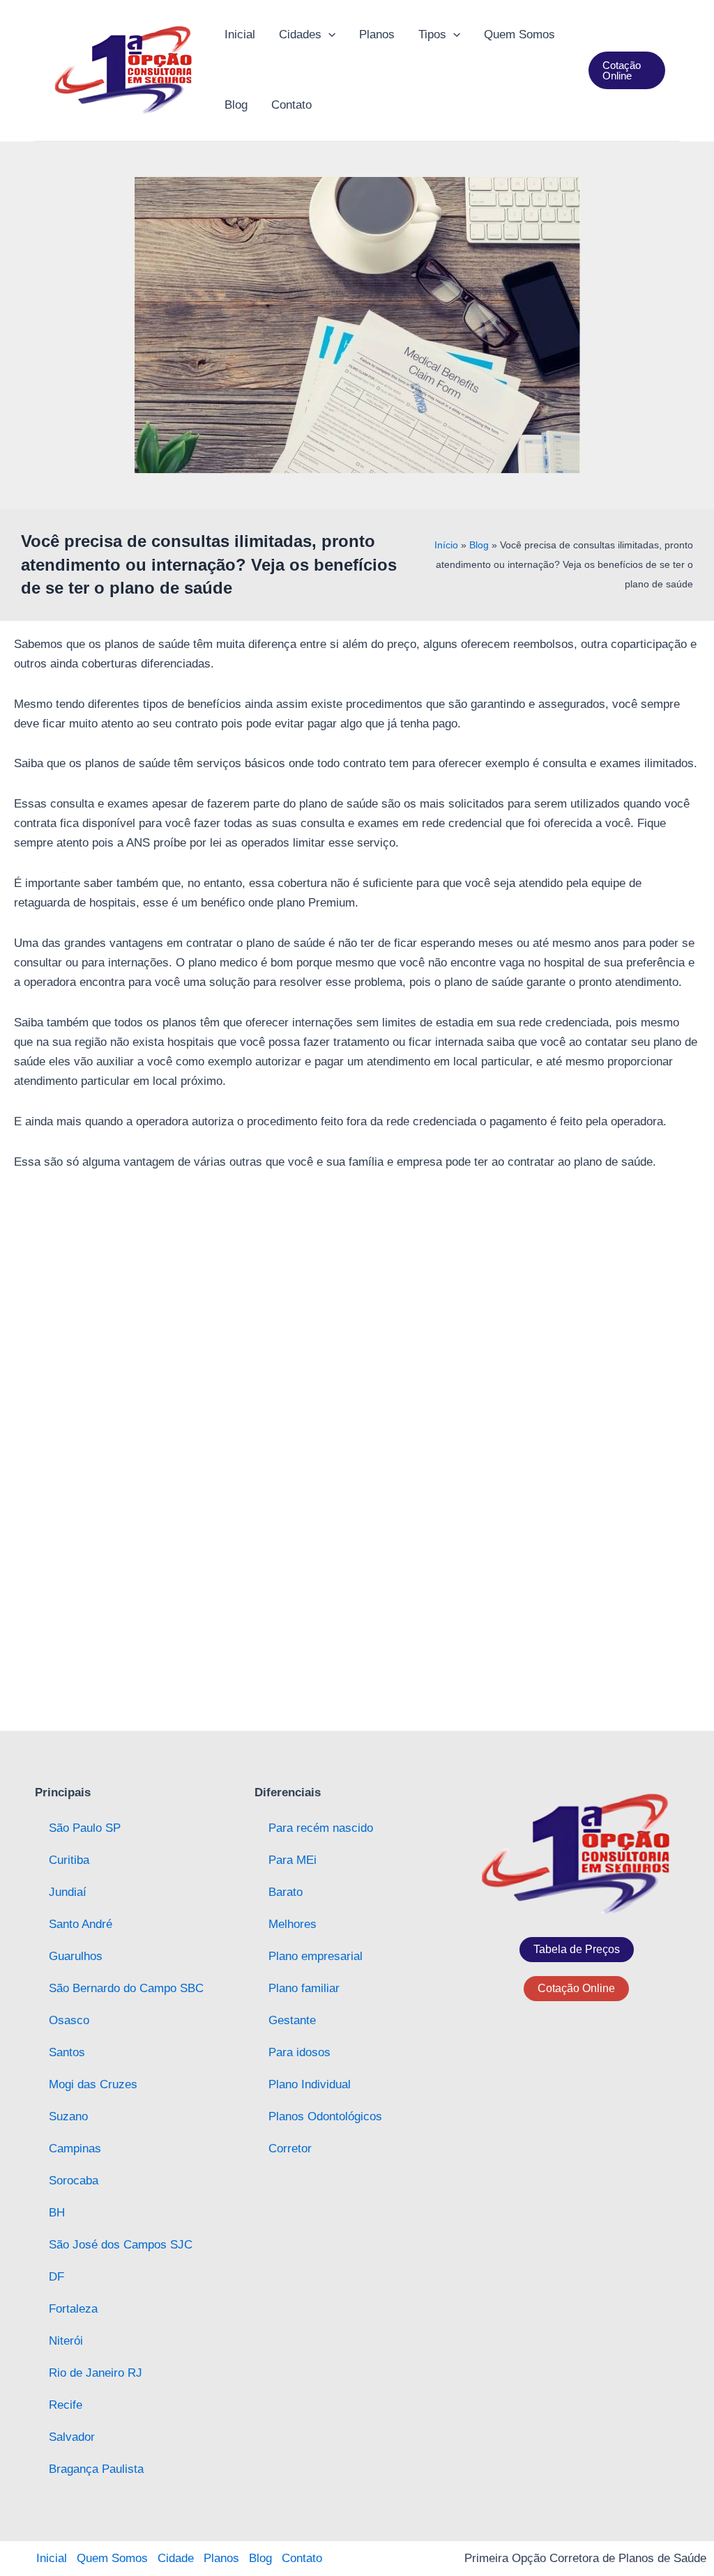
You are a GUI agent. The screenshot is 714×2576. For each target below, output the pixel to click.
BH (57, 2213)
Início (446, 545)
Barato (286, 1892)
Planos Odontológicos (325, 2116)
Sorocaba (74, 2181)
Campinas (75, 2149)
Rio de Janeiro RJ (96, 2373)
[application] (328, 35)
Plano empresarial (316, 1956)
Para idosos (299, 2052)
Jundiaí (68, 1892)
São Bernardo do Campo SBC (126, 1988)
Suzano (68, 2116)
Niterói (66, 2341)
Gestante (292, 2020)
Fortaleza (73, 2309)
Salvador (72, 2437)
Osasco (69, 2020)
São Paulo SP (85, 1828)
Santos (67, 2052)
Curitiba (69, 1860)
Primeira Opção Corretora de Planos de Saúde (585, 2558)
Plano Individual (310, 2084)
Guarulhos (76, 1956)
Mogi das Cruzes (93, 2084)
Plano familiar (304, 1988)
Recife (66, 2405)
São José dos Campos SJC (121, 2245)
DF (56, 2277)
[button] (627, 70)
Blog (479, 545)
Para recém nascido (321, 1828)
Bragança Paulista (96, 2469)
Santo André (81, 1924)
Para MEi (293, 1860)
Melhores (293, 1924)
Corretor (290, 2149)
